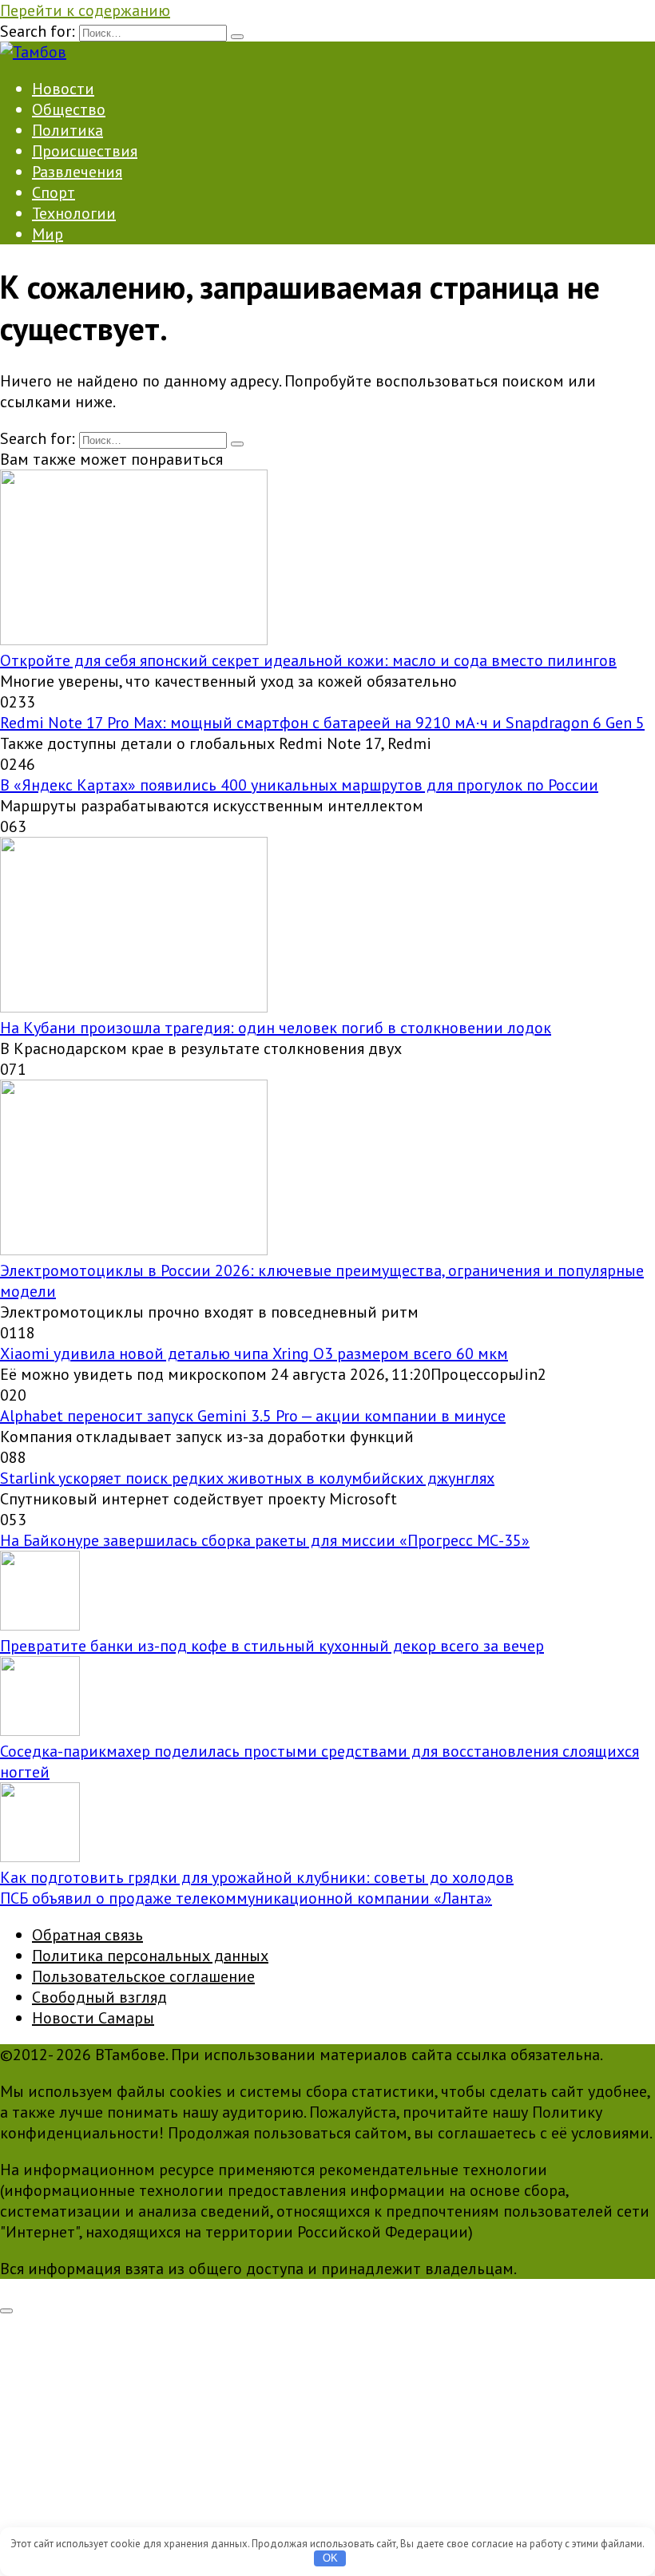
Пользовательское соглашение (143, 1976)
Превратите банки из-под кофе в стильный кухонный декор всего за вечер (272, 1646)
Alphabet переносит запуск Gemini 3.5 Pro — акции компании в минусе (253, 1416)
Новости (63, 89)
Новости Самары (93, 2018)
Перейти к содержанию (85, 10)
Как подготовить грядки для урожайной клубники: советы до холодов (257, 1877)
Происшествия (85, 151)
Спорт (54, 192)
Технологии (74, 213)
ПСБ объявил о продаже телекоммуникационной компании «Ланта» (246, 1898)
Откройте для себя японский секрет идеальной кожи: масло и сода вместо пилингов (308, 660)
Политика (67, 130)
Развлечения (77, 172)
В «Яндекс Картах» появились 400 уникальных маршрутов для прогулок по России (299, 785)
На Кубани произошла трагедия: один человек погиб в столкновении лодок (276, 1028)
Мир (48, 234)
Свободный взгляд (99, 1997)
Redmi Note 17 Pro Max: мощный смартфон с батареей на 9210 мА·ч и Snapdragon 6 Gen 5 (322, 723)
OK (330, 2558)
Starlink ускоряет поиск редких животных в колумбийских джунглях (247, 1478)
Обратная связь (87, 1935)
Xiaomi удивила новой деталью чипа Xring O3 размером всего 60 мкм (254, 1353)
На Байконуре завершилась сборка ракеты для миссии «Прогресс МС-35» (265, 1540)
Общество (69, 109)
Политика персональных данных (150, 1956)
